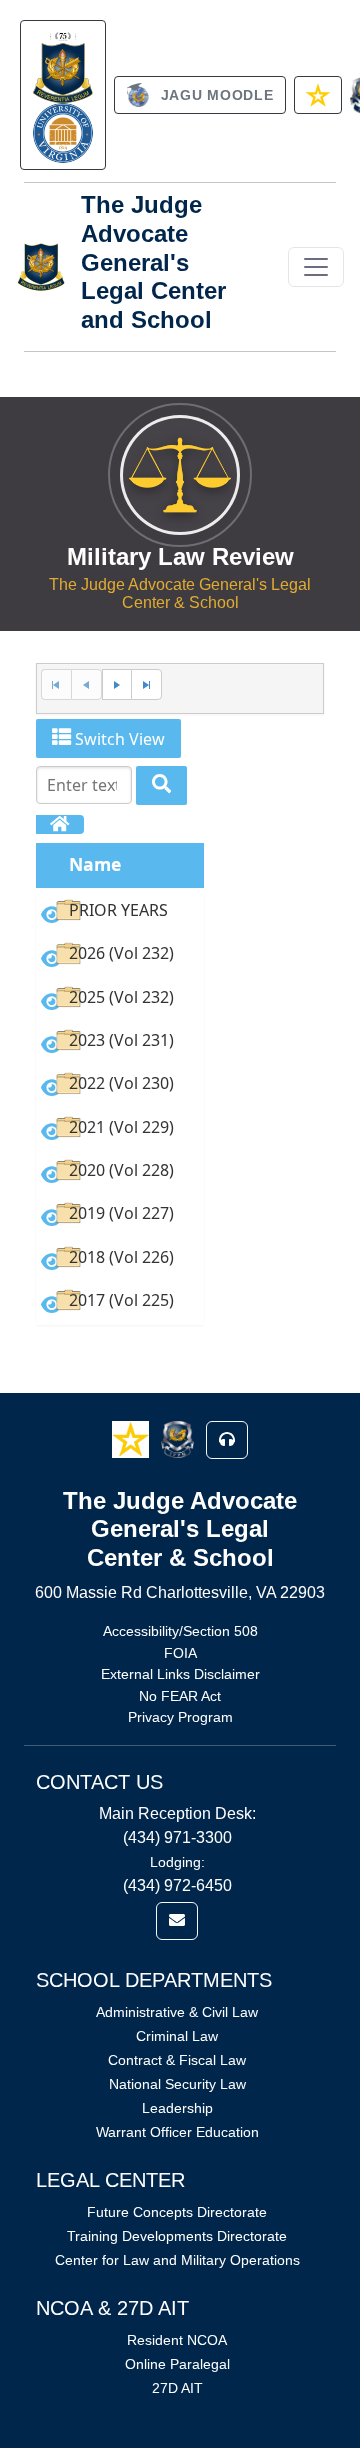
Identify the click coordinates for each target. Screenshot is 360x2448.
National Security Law (177, 2084)
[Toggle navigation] (316, 267)
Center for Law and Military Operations (177, 2260)
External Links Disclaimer (180, 1674)
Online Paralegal (177, 2364)
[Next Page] (117, 684)
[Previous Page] (86, 684)
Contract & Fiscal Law (177, 2060)
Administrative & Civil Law (177, 2012)
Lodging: (177, 1862)
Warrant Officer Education (177, 2132)
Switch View (118, 739)
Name (95, 864)
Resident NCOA (177, 2340)
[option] (120, 913)
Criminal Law (177, 2036)
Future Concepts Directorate (177, 2212)
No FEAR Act (180, 1696)
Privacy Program (180, 1717)
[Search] (161, 785)
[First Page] (56, 684)
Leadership (177, 2108)
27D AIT (177, 2388)
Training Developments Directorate (177, 2236)
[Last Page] (146, 684)
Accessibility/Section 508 (180, 1631)
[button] (132, 1438)
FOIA (180, 1653)
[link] (63, 95)
